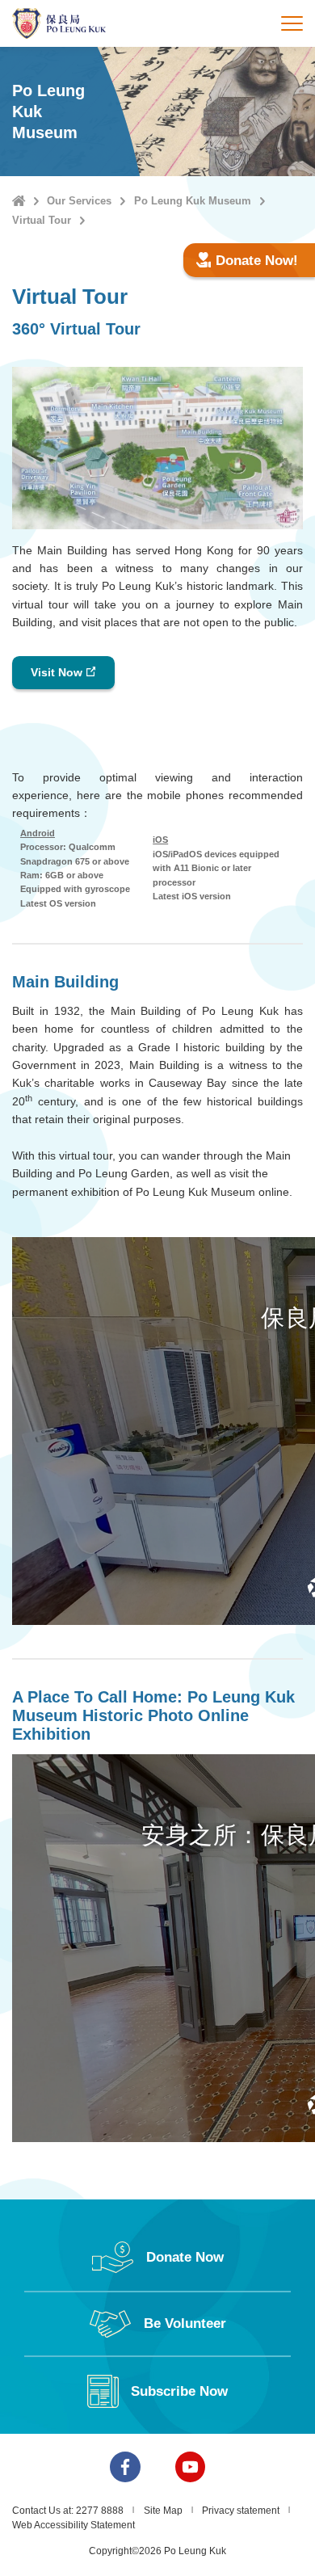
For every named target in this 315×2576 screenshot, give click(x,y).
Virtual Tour (42, 220)
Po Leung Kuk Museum (193, 201)
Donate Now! (257, 261)
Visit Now (57, 672)
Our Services (79, 201)
